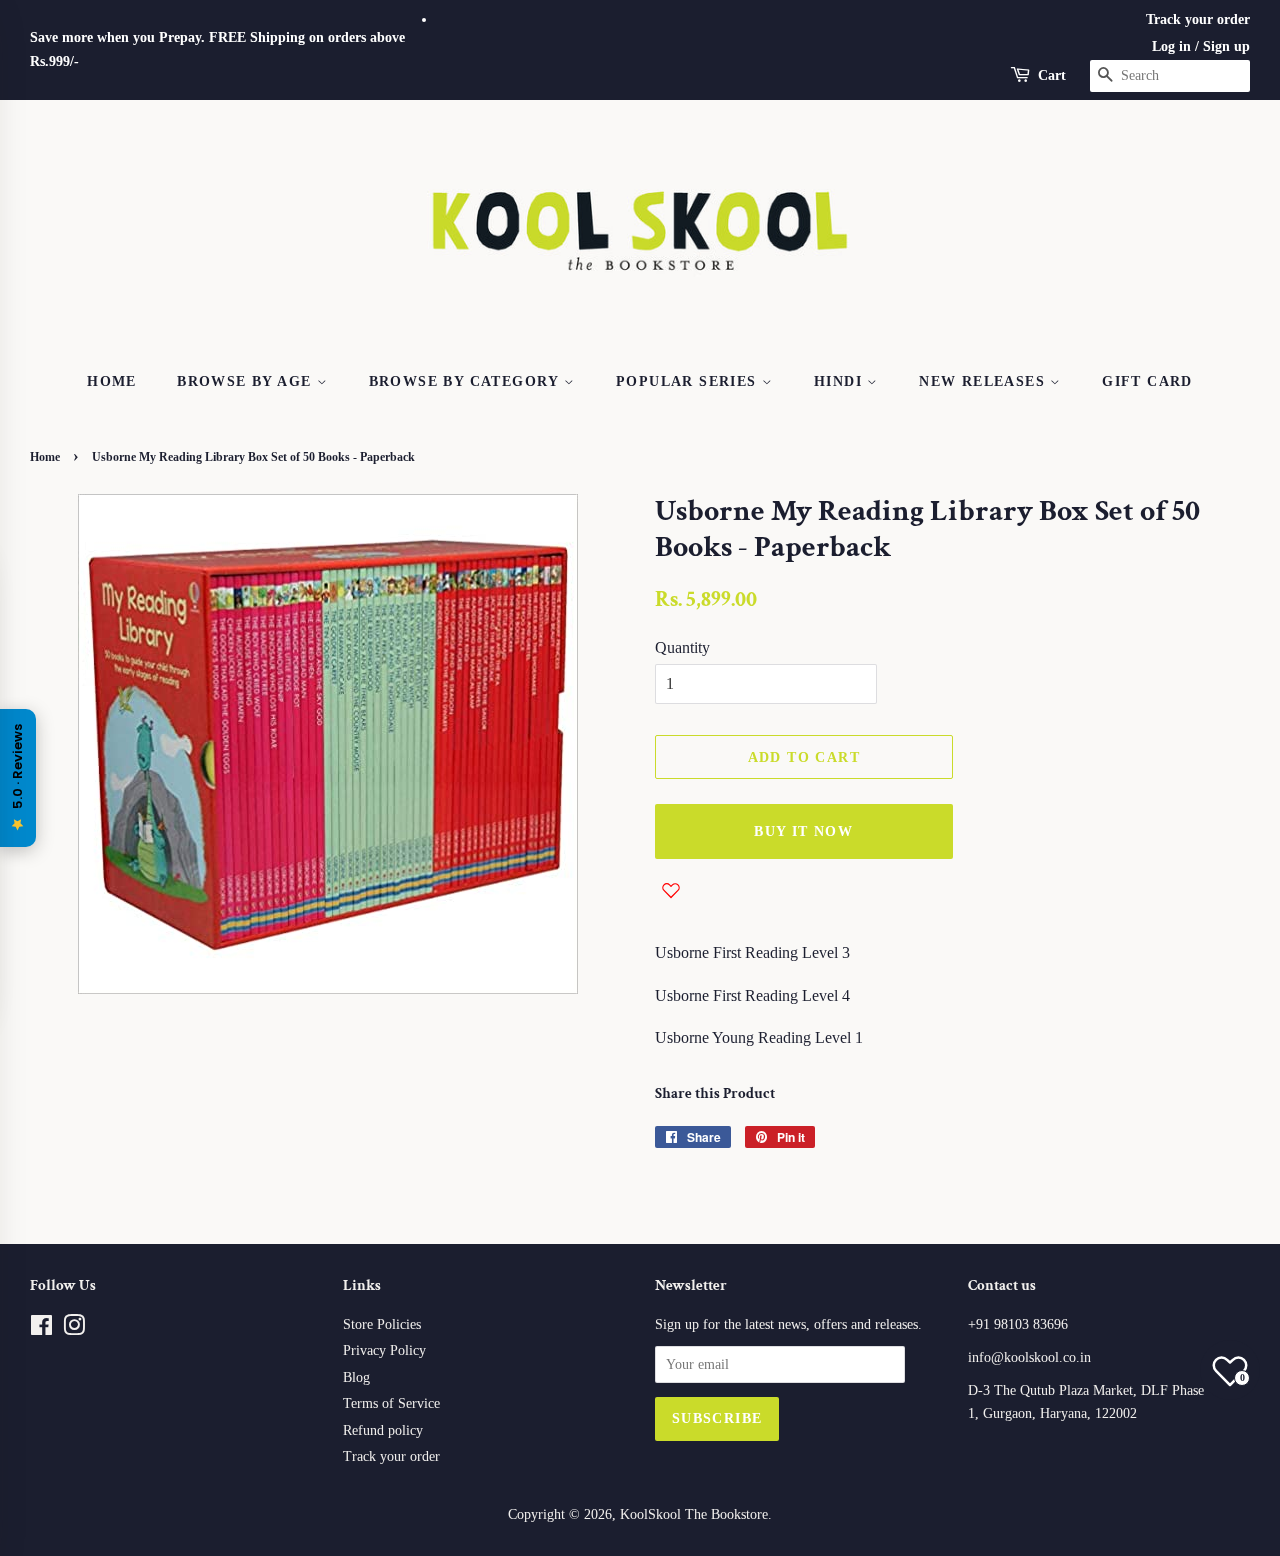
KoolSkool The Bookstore (694, 1514)
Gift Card (1147, 381)
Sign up (1226, 46)
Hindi (840, 381)
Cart (1052, 75)
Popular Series (689, 381)
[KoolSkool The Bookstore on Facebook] (41, 1329)
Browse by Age (247, 381)
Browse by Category (467, 381)
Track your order (1198, 19)
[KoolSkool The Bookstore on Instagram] (74, 1329)
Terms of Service (391, 1403)
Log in (1171, 46)
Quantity (682, 647)
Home (112, 381)
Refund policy (383, 1430)
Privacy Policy (384, 1350)
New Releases (984, 381)
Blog (356, 1377)
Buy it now (803, 831)
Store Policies (382, 1324)
